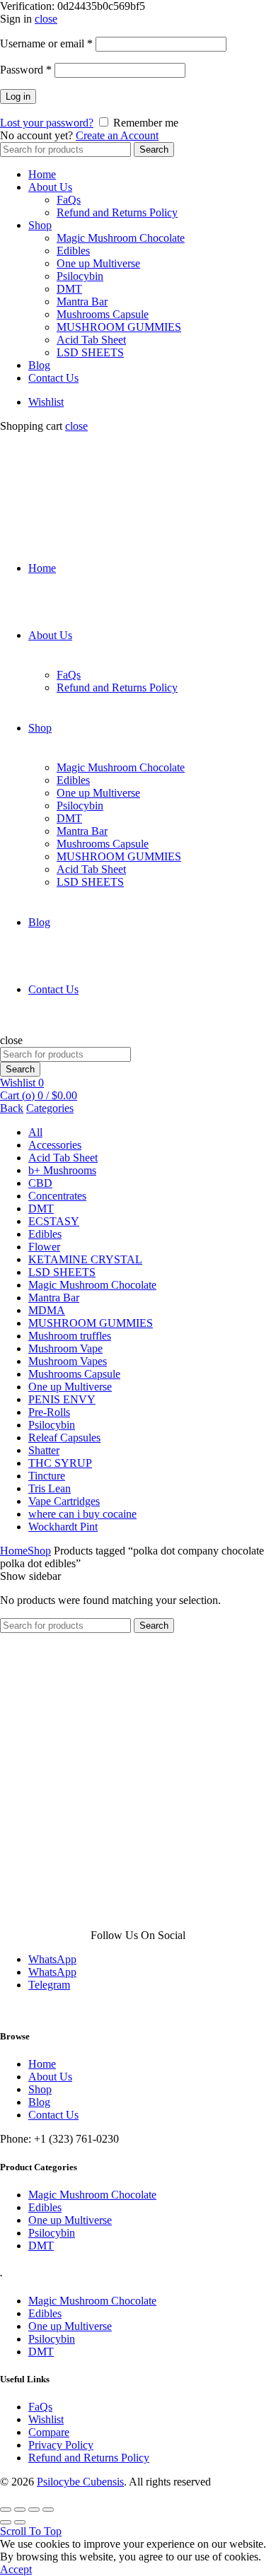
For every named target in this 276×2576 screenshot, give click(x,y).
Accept (16, 2569)
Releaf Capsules (64, 1438)
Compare (49, 2432)
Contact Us (53, 378)
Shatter (44, 1450)
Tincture (47, 1476)
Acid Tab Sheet (91, 340)
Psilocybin (80, 276)
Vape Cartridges (64, 1501)
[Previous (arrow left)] (6, 2522)
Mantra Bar (82, 301)
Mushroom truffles (70, 1336)
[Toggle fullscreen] (34, 2510)
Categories (50, 1108)
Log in (18, 96)
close (46, 19)
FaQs (69, 200)
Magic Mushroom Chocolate (121, 238)
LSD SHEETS (90, 352)
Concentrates (57, 1196)
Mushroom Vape (65, 1348)
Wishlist (46, 402)
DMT (69, 289)
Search (154, 150)
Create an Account (117, 135)
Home (42, 174)
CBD (40, 1183)
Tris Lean (50, 1488)
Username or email (46, 43)
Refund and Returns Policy (117, 212)
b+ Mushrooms (62, 1170)
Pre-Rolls (49, 1412)
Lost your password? (47, 123)
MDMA (47, 1310)
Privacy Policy (61, 2445)
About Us (50, 187)
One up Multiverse (98, 263)
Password (26, 70)
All (35, 1132)
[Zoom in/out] (48, 2510)
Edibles (73, 251)
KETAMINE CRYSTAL (85, 1259)
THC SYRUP (60, 1463)
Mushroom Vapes (68, 1361)
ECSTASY (54, 1221)
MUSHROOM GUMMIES (119, 327)
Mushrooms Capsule (103, 314)
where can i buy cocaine (82, 1514)
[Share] (20, 2510)
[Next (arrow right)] (20, 2522)
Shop (40, 225)
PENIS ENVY (62, 1399)
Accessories (55, 1145)
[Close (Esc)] (6, 2510)
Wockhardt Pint (63, 1527)
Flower (44, 1247)
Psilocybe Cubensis (80, 2482)
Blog (39, 365)
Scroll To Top (31, 2531)
